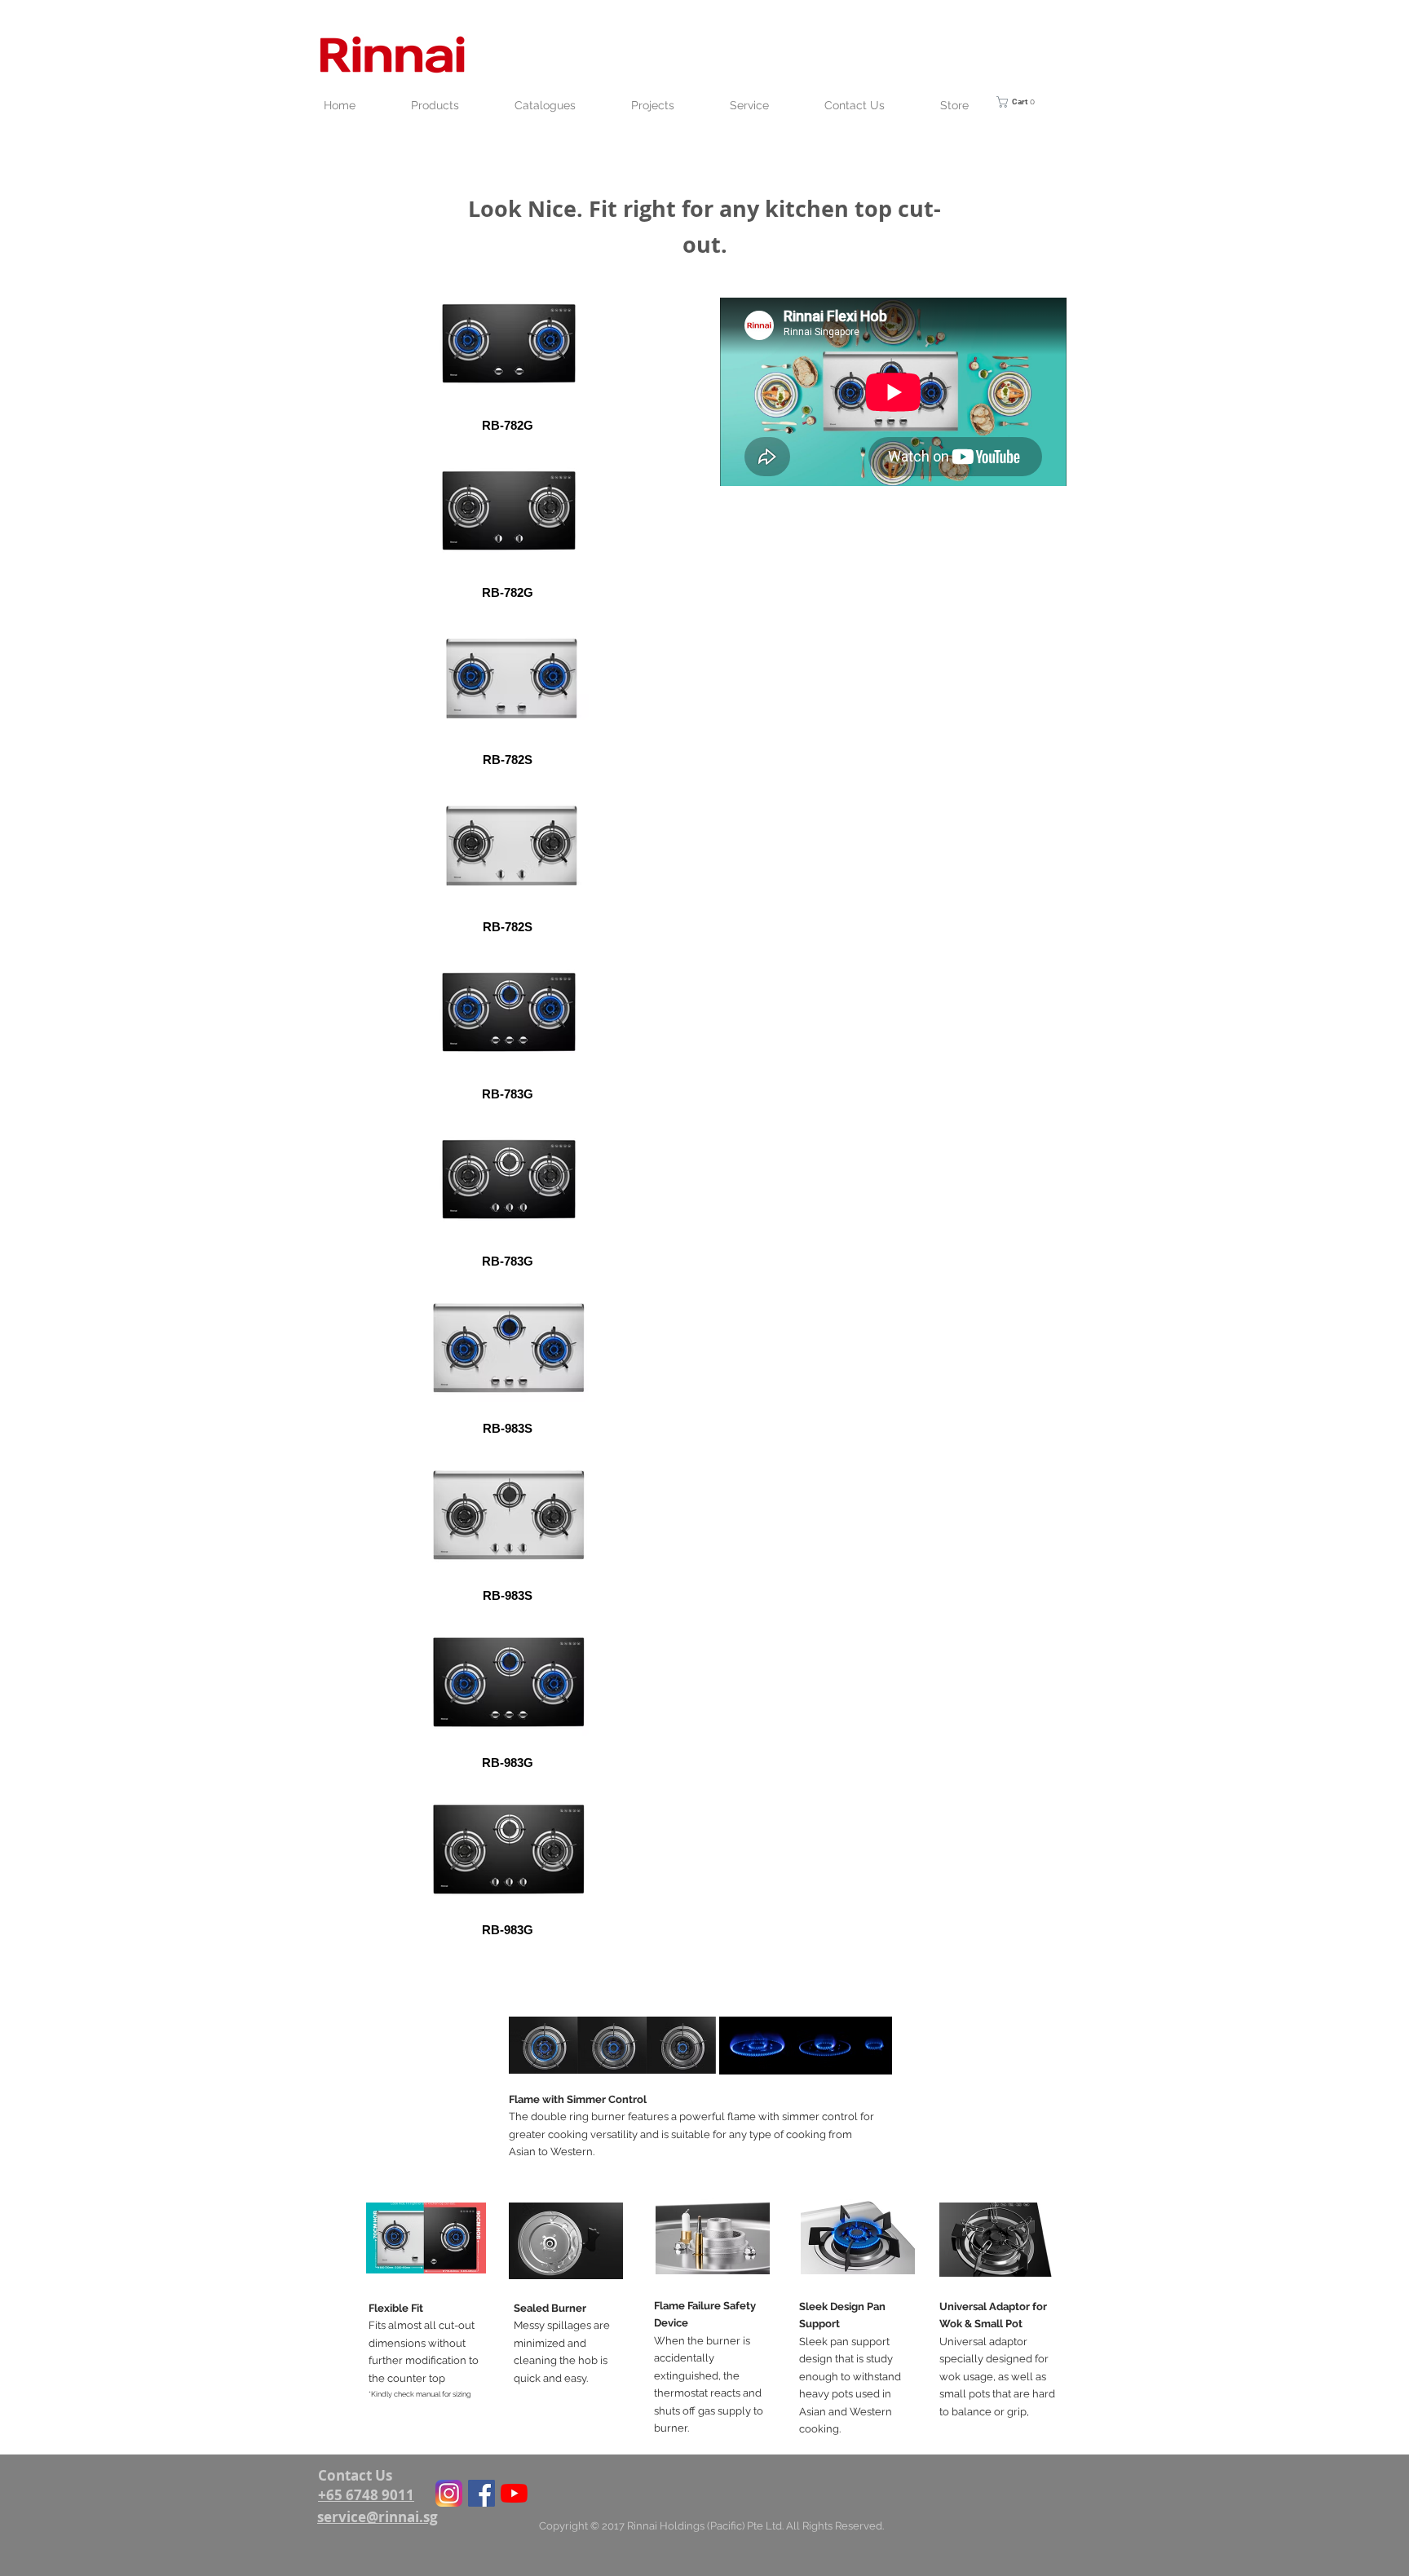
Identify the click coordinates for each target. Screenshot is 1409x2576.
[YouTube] (514, 2493)
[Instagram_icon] (449, 2493)
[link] (1027, 102)
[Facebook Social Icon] (481, 2493)
